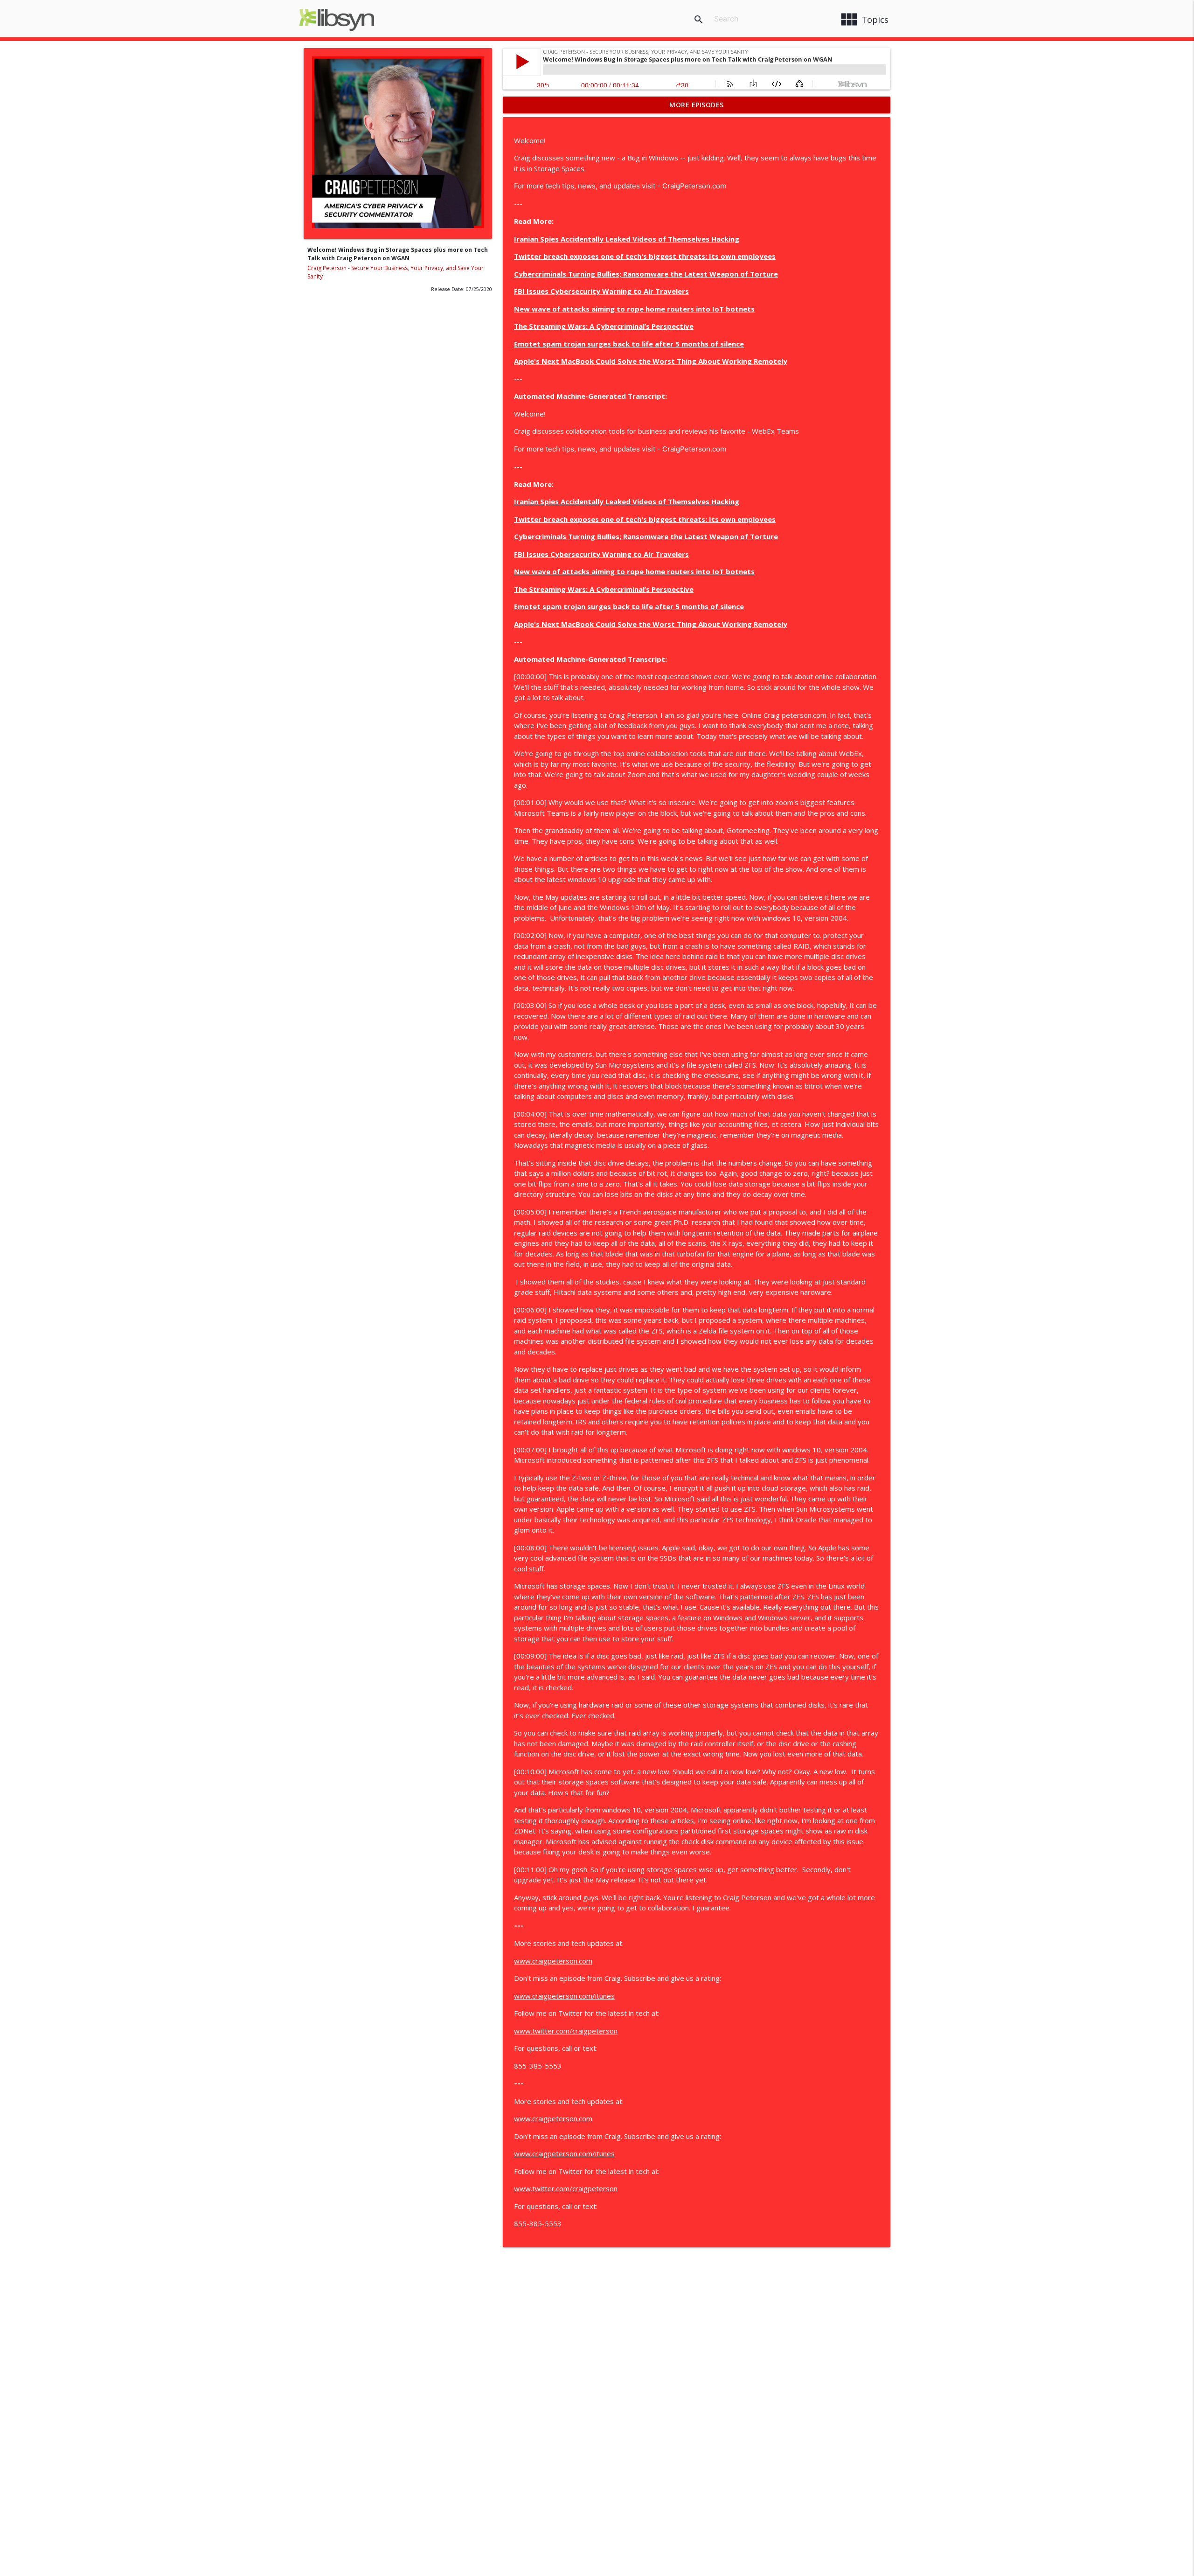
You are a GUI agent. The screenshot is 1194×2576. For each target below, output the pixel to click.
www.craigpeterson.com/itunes (564, 1996)
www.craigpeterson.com (553, 1961)
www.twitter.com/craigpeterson (566, 2031)
